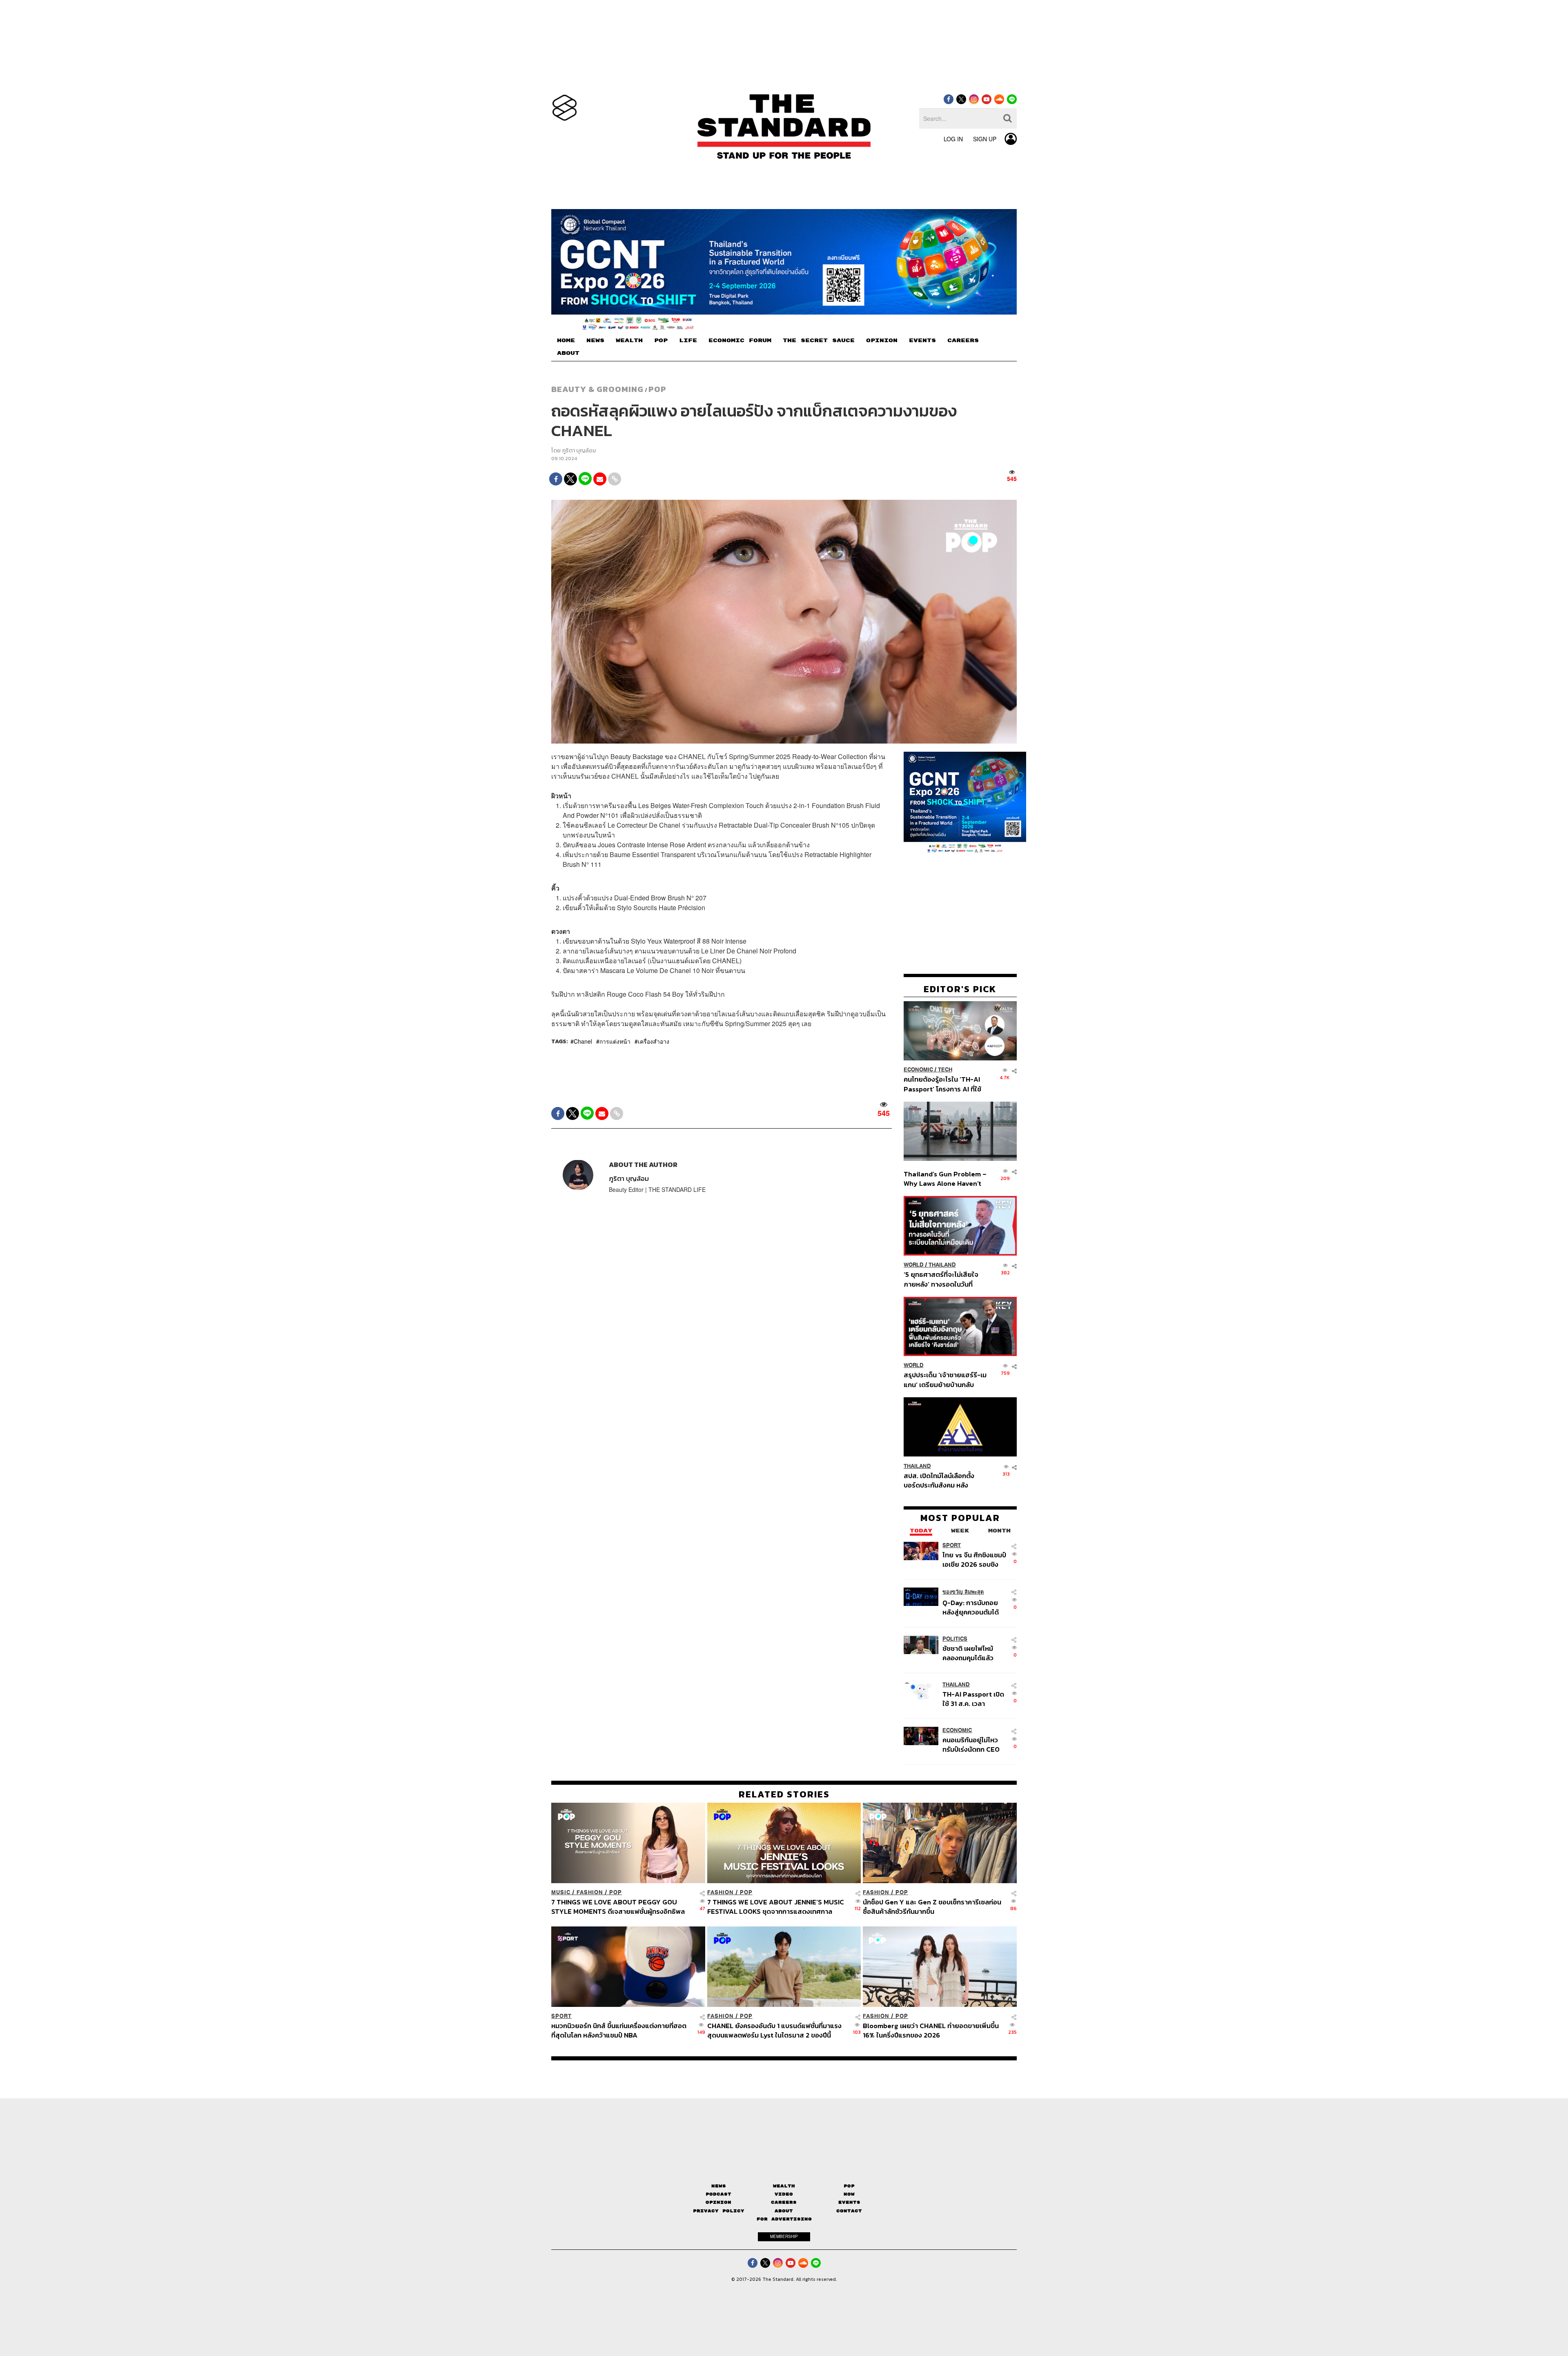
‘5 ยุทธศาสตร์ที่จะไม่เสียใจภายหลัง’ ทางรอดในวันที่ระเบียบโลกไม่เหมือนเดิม (941, 1279)
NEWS (595, 341)
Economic (918, 1070)
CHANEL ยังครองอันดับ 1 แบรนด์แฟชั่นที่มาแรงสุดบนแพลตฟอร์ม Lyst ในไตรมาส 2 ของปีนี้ (774, 2030)
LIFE (688, 341)
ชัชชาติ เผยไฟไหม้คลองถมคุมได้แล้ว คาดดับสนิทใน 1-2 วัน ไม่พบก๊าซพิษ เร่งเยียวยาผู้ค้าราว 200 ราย (972, 1653)
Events (849, 2202)
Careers (784, 2202)
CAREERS (963, 341)
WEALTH (629, 341)
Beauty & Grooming (597, 389)
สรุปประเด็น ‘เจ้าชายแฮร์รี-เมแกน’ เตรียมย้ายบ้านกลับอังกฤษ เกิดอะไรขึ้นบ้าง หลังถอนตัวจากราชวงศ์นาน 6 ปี (945, 1380)
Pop (849, 2186)
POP (661, 341)
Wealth (784, 2186)
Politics (955, 1638)
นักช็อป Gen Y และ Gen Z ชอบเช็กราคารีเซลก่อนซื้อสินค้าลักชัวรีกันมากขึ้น (932, 1907)
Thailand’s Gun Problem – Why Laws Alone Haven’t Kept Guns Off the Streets (945, 1178)
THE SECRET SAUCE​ (819, 341)
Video (784, 2194)
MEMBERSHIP (784, 2236)
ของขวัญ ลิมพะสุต (963, 1591)
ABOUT (568, 353)
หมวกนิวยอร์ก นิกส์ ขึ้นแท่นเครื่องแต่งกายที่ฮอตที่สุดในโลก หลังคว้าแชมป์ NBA (619, 2030)
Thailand (942, 1265)
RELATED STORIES (784, 1794)
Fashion (590, 1892)
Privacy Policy (719, 2211)
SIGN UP (985, 139)
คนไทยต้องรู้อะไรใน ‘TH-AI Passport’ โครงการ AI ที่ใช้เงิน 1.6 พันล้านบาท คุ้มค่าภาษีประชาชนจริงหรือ (945, 1084)
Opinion (718, 2202)
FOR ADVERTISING (784, 2219)
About (784, 2211)
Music (561, 1892)
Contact (849, 2211)
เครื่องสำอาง (654, 1041)
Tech (945, 1070)
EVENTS (922, 341)
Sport (952, 1545)
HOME (566, 341)
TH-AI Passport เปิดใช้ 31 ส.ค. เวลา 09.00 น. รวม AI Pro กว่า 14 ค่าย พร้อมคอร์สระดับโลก (973, 1698)
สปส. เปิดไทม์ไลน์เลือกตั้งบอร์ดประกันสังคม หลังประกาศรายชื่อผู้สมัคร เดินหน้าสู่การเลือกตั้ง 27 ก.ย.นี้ (942, 1480)
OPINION (882, 341)
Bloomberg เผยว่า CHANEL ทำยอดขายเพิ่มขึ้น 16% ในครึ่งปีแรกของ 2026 (931, 2030)
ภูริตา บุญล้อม (579, 451)
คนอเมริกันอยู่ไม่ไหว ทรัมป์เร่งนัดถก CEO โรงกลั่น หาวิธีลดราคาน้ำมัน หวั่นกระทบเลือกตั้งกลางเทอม (973, 1744)
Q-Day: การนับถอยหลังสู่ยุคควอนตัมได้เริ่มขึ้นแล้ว (971, 1607)
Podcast (718, 2194)
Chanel (583, 1041)
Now (849, 2194)
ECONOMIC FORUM (740, 341)
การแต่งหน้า (615, 1041)
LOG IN (953, 139)
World (914, 1265)
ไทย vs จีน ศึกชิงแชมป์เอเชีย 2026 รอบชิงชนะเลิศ (974, 1559)
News (719, 2186)
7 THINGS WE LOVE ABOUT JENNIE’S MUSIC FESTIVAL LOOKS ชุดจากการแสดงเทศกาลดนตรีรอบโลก (776, 1907)
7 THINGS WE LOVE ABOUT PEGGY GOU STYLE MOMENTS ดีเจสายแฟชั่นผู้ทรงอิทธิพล (618, 1907)
